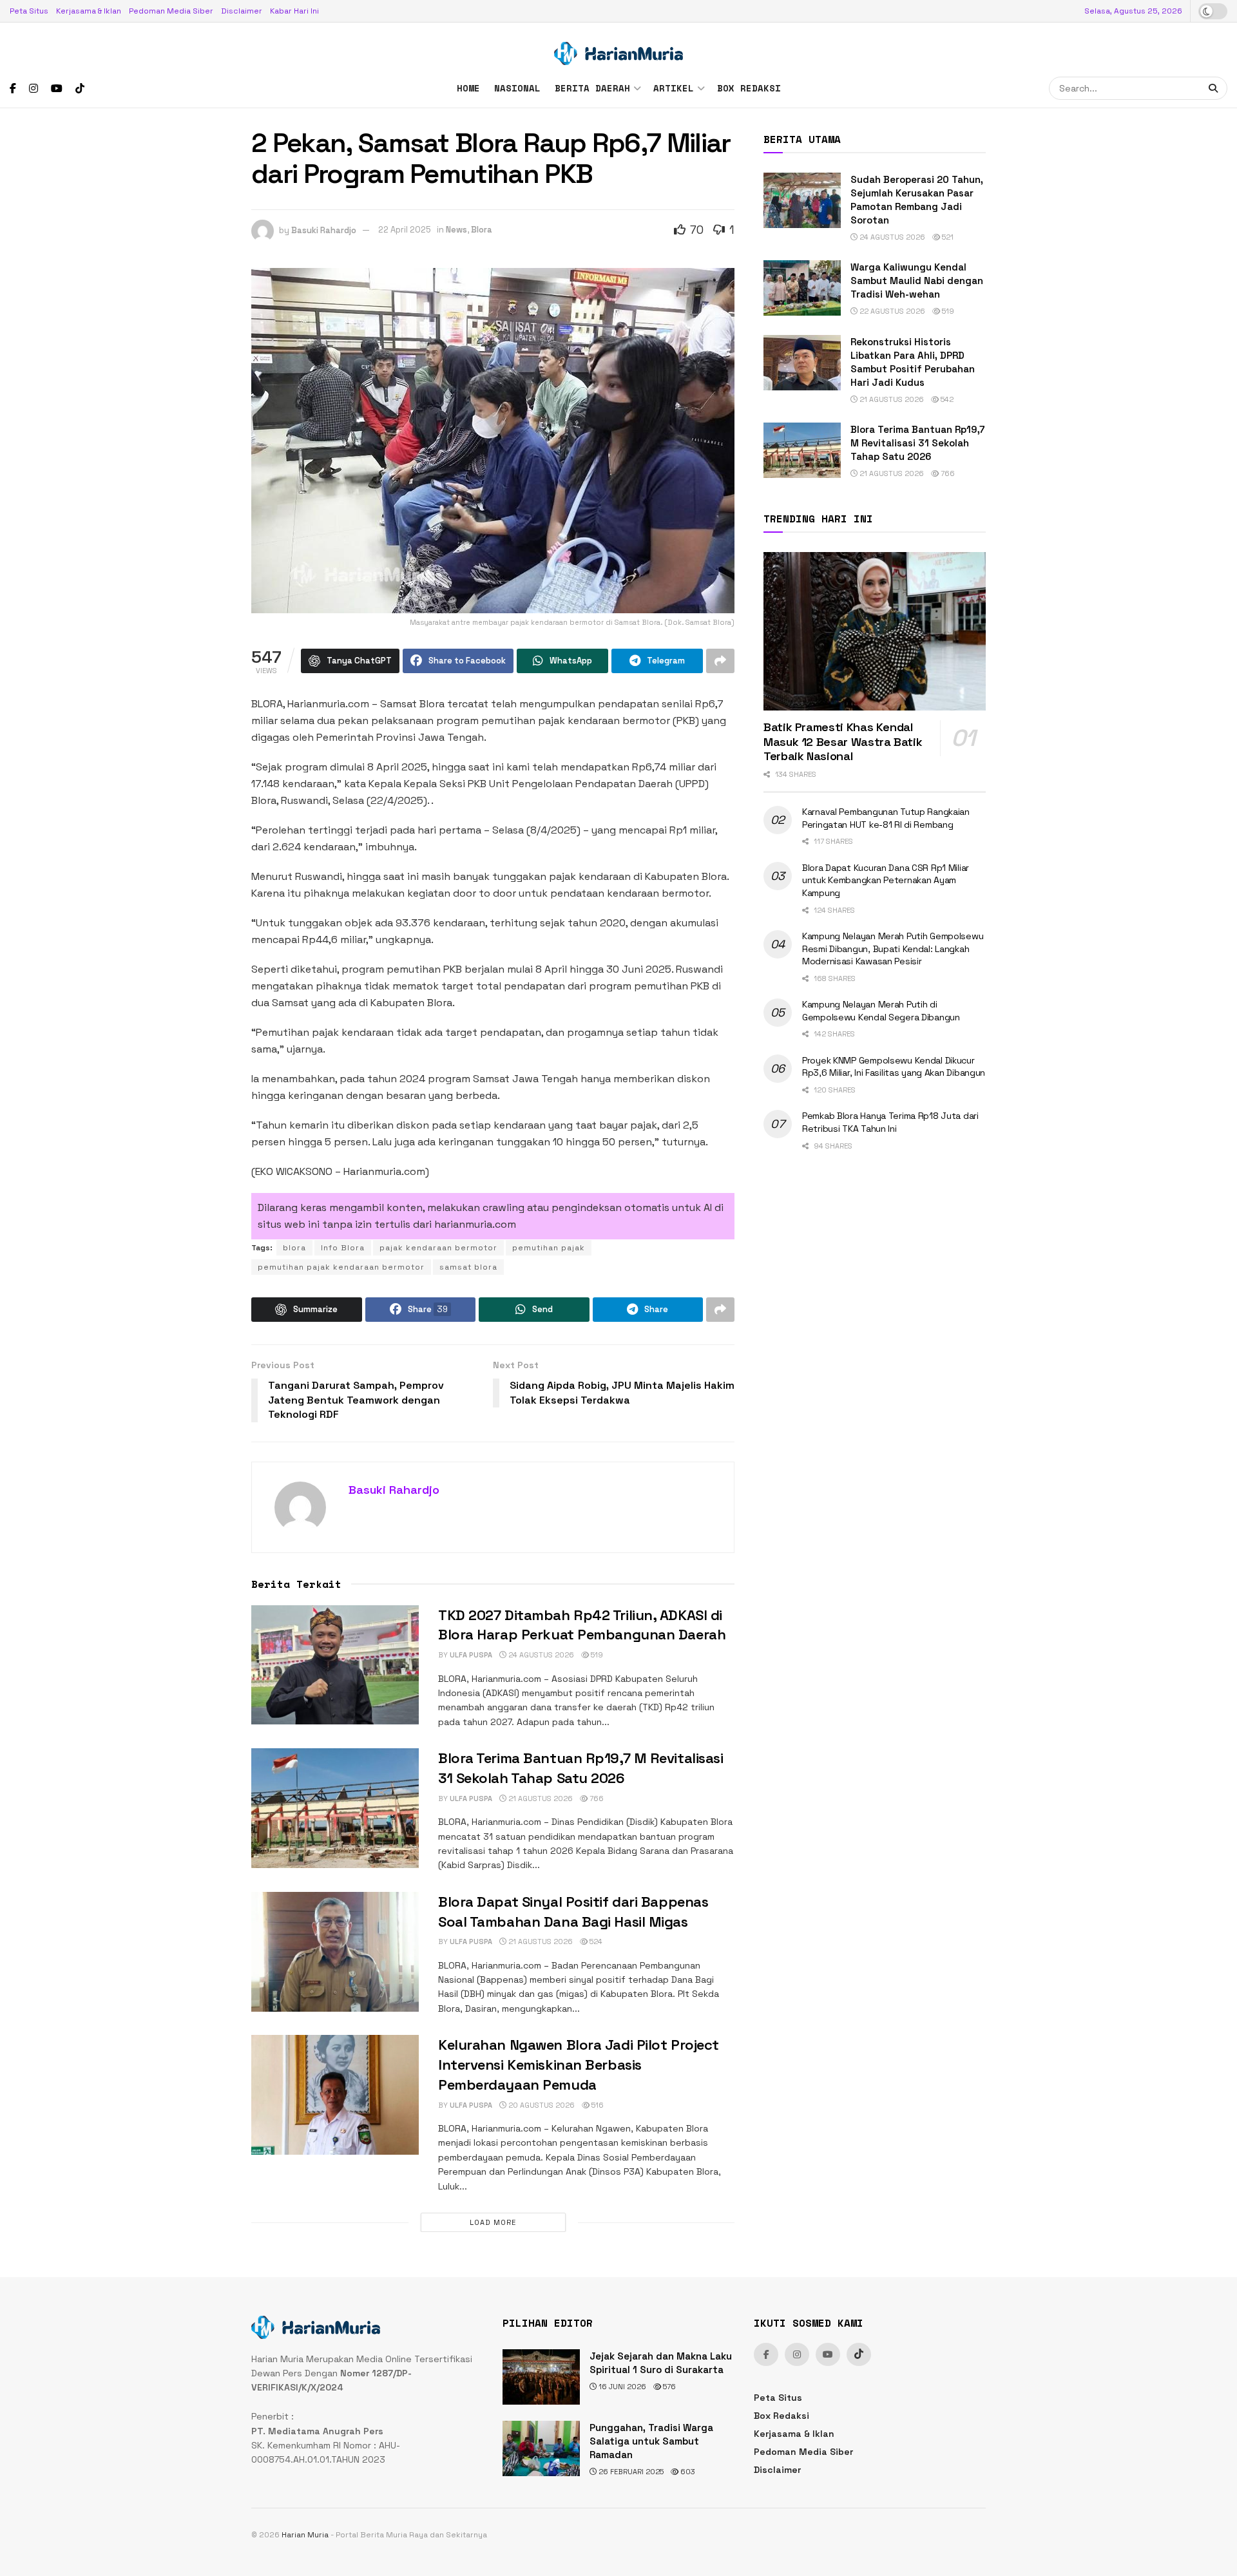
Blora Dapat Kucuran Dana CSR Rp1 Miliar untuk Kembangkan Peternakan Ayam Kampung (886, 880)
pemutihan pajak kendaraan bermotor (341, 1267)
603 (687, 2472)
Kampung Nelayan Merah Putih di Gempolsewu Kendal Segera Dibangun (881, 1011)
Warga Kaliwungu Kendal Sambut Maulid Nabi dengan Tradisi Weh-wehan (917, 281)
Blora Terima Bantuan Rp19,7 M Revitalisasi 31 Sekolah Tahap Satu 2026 (918, 443)
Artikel (674, 88)
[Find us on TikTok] (80, 89)
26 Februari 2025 (630, 2472)
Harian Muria (305, 2535)
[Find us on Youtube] (57, 89)
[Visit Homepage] (618, 46)
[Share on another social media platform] (720, 661)
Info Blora (343, 1248)
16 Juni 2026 (621, 2387)
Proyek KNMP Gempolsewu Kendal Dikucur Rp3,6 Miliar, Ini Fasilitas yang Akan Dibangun (894, 1067)
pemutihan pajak (549, 1248)
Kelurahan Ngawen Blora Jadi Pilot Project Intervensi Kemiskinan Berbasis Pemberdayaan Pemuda (579, 2065)
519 (596, 1655)
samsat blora (468, 1267)
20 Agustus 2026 (541, 2105)
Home (468, 88)
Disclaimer (242, 11)
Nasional (517, 88)
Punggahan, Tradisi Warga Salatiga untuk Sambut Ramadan (651, 2441)
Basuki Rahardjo (324, 230)
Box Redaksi (749, 88)
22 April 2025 (405, 230)
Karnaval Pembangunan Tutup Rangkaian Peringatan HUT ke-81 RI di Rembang (886, 818)
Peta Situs (29, 11)
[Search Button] (1215, 88)
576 (668, 2387)
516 (597, 2105)
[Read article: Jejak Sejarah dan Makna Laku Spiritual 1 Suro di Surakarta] (541, 2377)
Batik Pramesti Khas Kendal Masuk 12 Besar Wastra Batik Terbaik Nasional (843, 741)
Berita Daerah (592, 88)
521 (947, 237)
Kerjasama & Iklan (89, 11)
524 (595, 1942)
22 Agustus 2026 (891, 311)
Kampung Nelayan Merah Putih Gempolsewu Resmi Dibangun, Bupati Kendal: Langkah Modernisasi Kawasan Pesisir (893, 949)
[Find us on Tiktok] (859, 2354)
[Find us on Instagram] (34, 89)
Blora (482, 230)
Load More (493, 2222)
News (456, 230)
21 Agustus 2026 (540, 1798)
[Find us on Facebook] (13, 89)
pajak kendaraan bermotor (438, 1248)
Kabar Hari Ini (294, 11)
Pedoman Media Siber (171, 11)
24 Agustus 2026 (540, 1655)
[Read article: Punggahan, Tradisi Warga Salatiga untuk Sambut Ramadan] (541, 2448)
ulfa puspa (471, 1655)
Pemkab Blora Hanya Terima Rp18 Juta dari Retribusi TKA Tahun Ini (890, 1122)
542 (946, 399)
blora (294, 1248)
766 (596, 1798)
